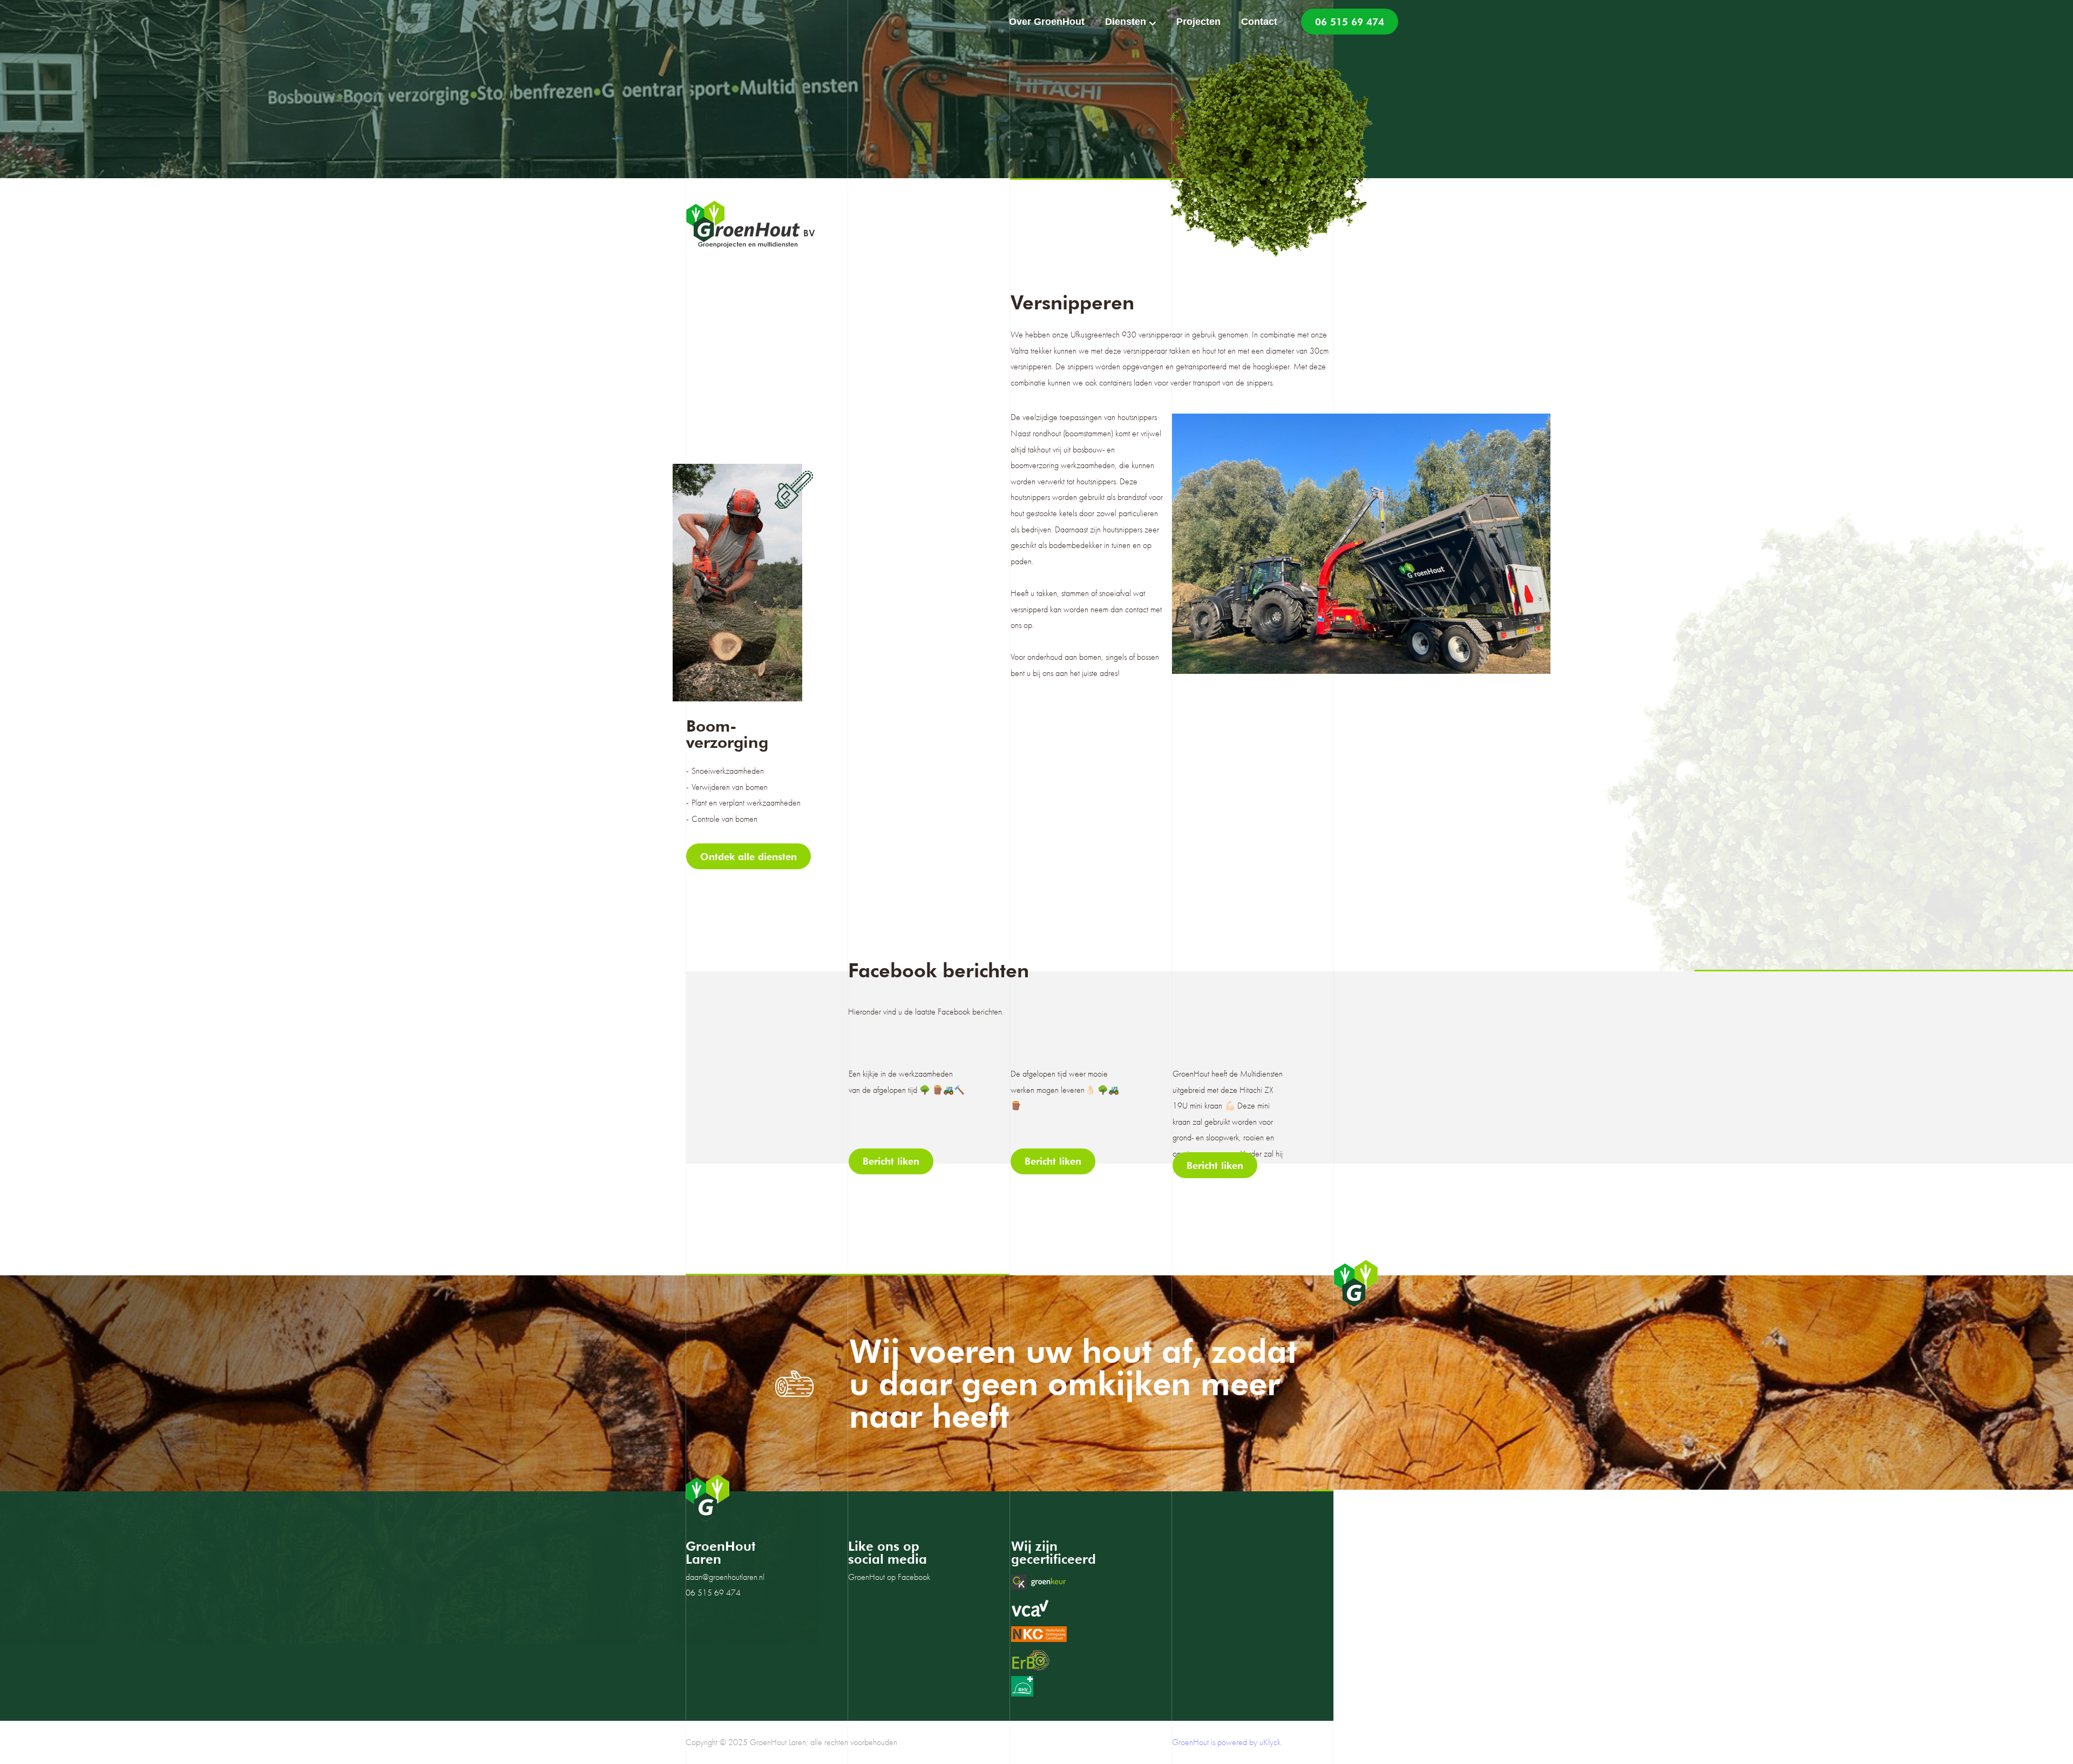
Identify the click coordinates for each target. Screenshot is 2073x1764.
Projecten (1198, 22)
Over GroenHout (1047, 22)
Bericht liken (891, 1161)
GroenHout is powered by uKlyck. (1227, 1742)
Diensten (1126, 22)
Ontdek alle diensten (748, 857)
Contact (1259, 22)
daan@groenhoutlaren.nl (725, 1577)
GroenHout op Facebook (889, 1577)
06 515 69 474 (1350, 22)
